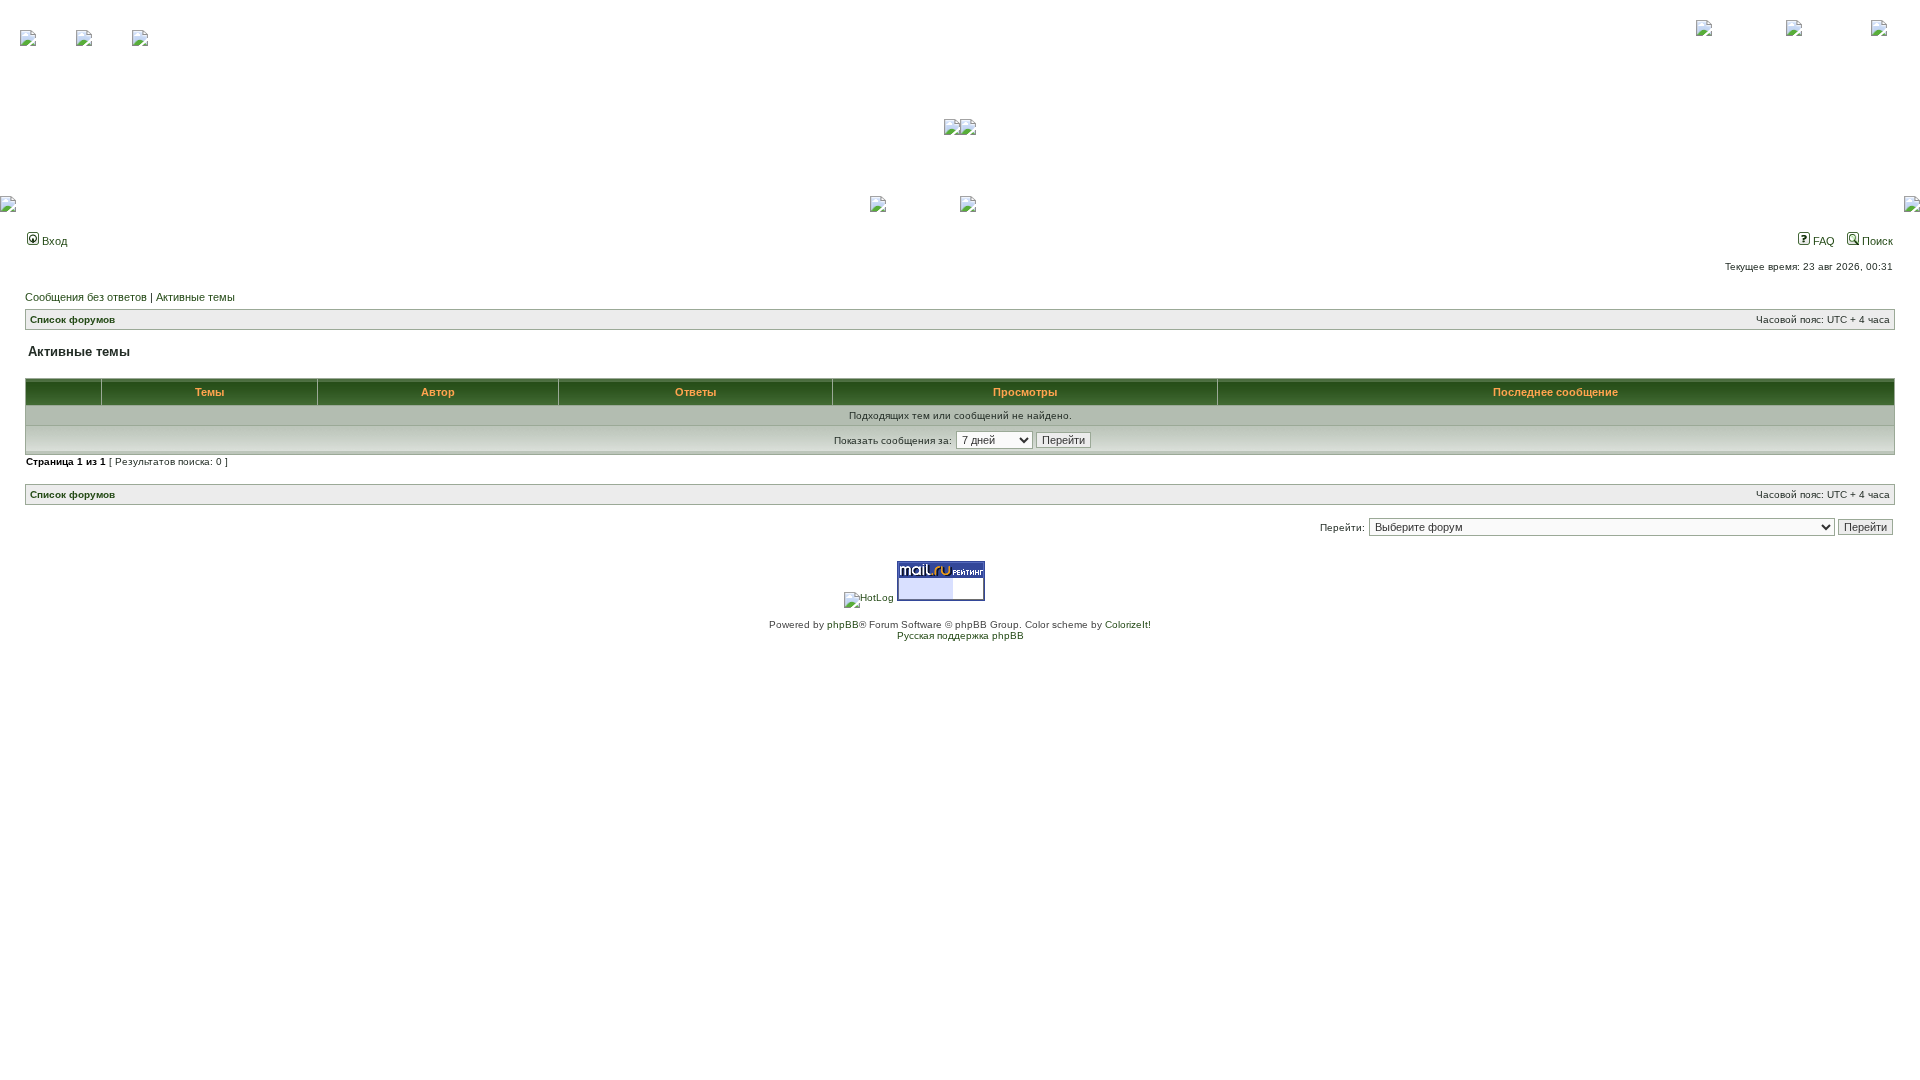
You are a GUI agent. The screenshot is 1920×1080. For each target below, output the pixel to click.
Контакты (1793, 50)
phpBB (843, 624)
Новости (1878, 50)
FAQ (1822, 241)
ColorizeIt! (1128, 624)
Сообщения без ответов (86, 297)
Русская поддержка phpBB (960, 635)
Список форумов (72, 319)
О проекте (1704, 50)
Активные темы (195, 297)
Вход (53, 241)
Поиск (1876, 241)
